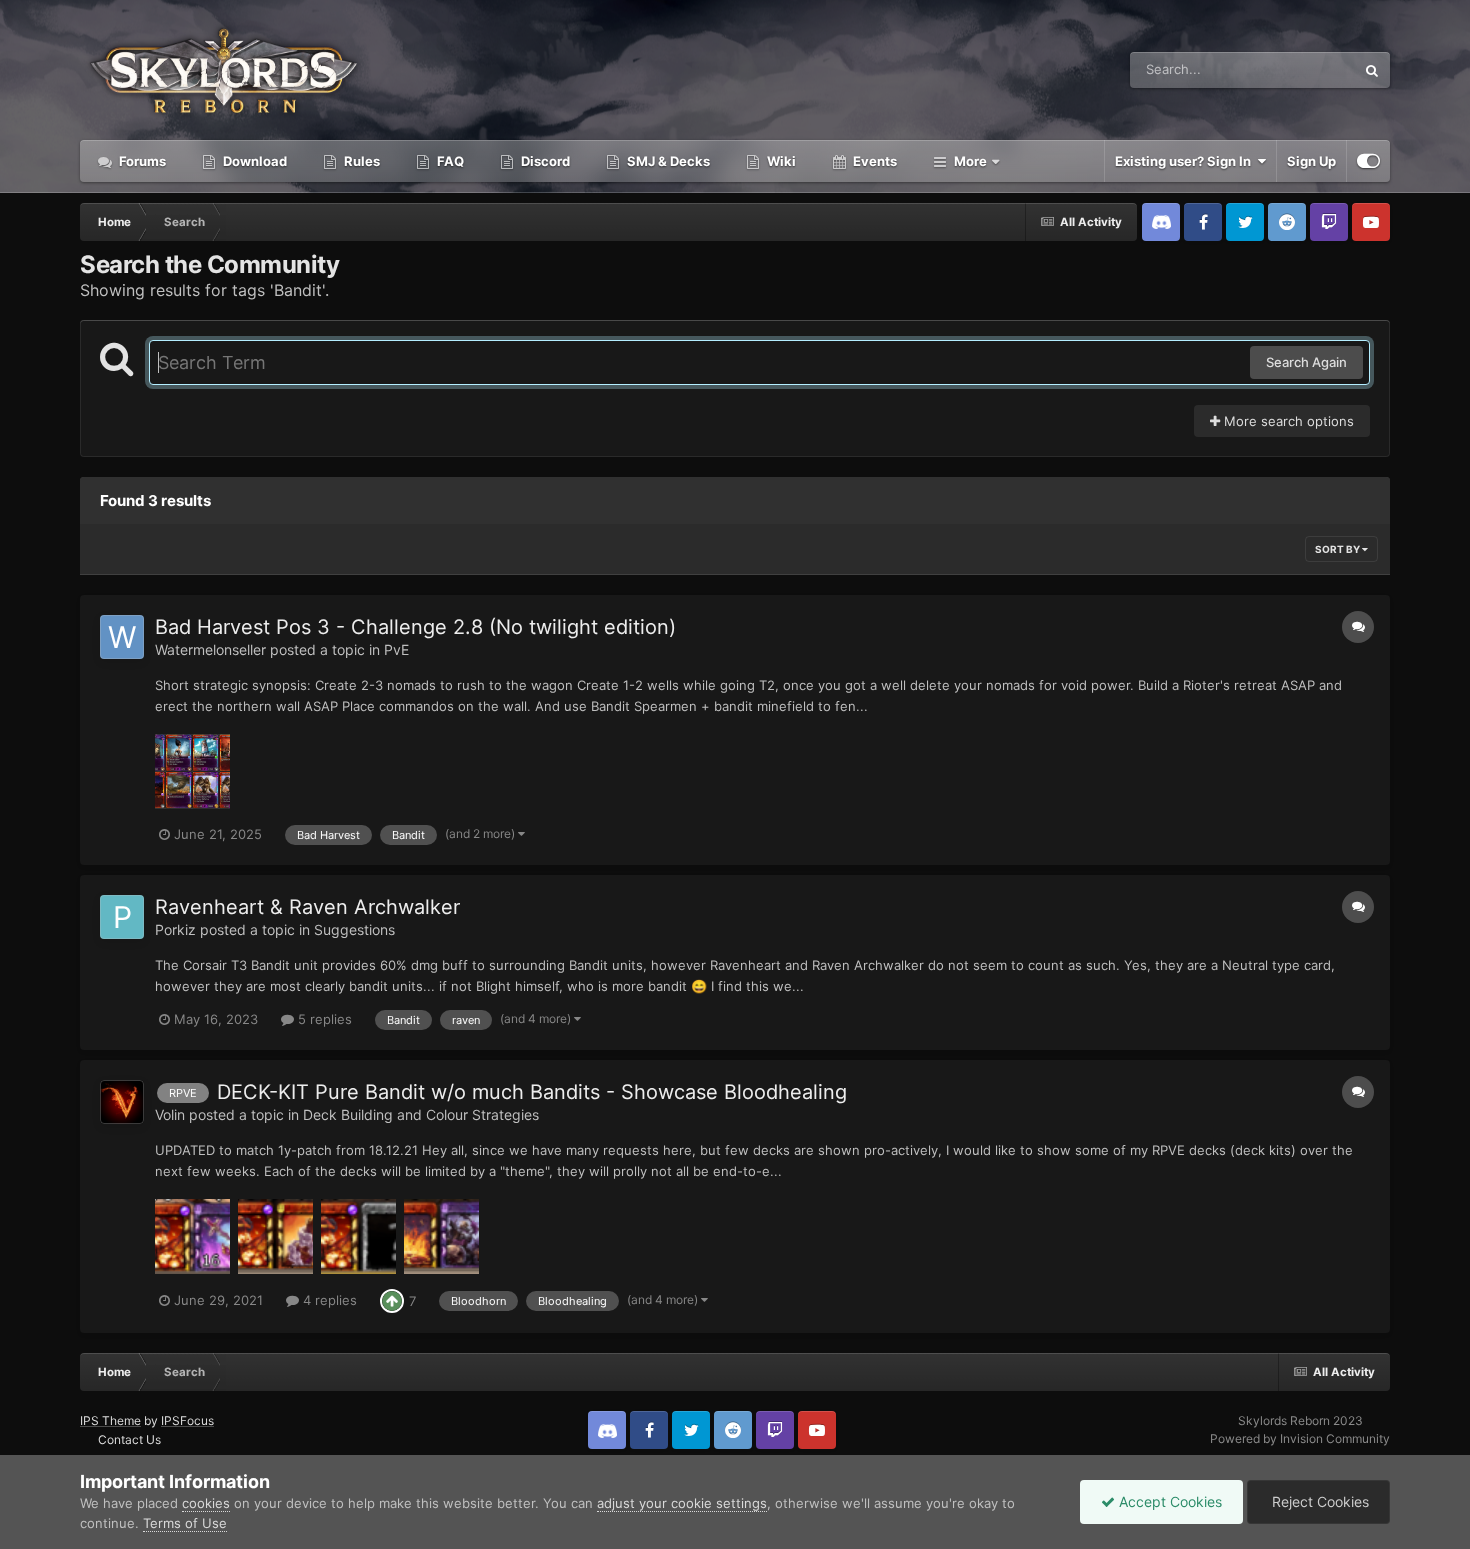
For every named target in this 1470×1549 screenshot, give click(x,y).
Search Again (1306, 362)
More (970, 161)
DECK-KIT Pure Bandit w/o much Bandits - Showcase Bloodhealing (532, 1092)
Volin (170, 1114)
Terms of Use (185, 1523)
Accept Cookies (1168, 1501)
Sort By (1338, 549)
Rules (360, 161)
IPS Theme (110, 1420)
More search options (1287, 421)
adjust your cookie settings (682, 1503)
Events (873, 161)
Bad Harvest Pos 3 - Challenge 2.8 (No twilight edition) (415, 627)
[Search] (1372, 70)
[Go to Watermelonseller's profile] (122, 637)
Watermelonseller (210, 649)
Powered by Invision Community (1300, 1438)
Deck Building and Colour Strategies (421, 1114)
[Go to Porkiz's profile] (122, 917)
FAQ (449, 161)
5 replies (323, 1019)
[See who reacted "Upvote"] (392, 1300)
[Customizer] (1368, 161)
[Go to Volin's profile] (122, 1102)
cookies (206, 1503)
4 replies (328, 1300)
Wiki (780, 161)
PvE (396, 649)
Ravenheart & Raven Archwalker (307, 907)
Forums (141, 161)
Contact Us (129, 1439)
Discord (544, 161)
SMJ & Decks (667, 161)
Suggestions (354, 929)
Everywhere (1293, 69)
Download (253, 161)
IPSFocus (187, 1420)
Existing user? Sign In (1186, 161)
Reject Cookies (1318, 1501)
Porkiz (175, 929)
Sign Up (1311, 161)
